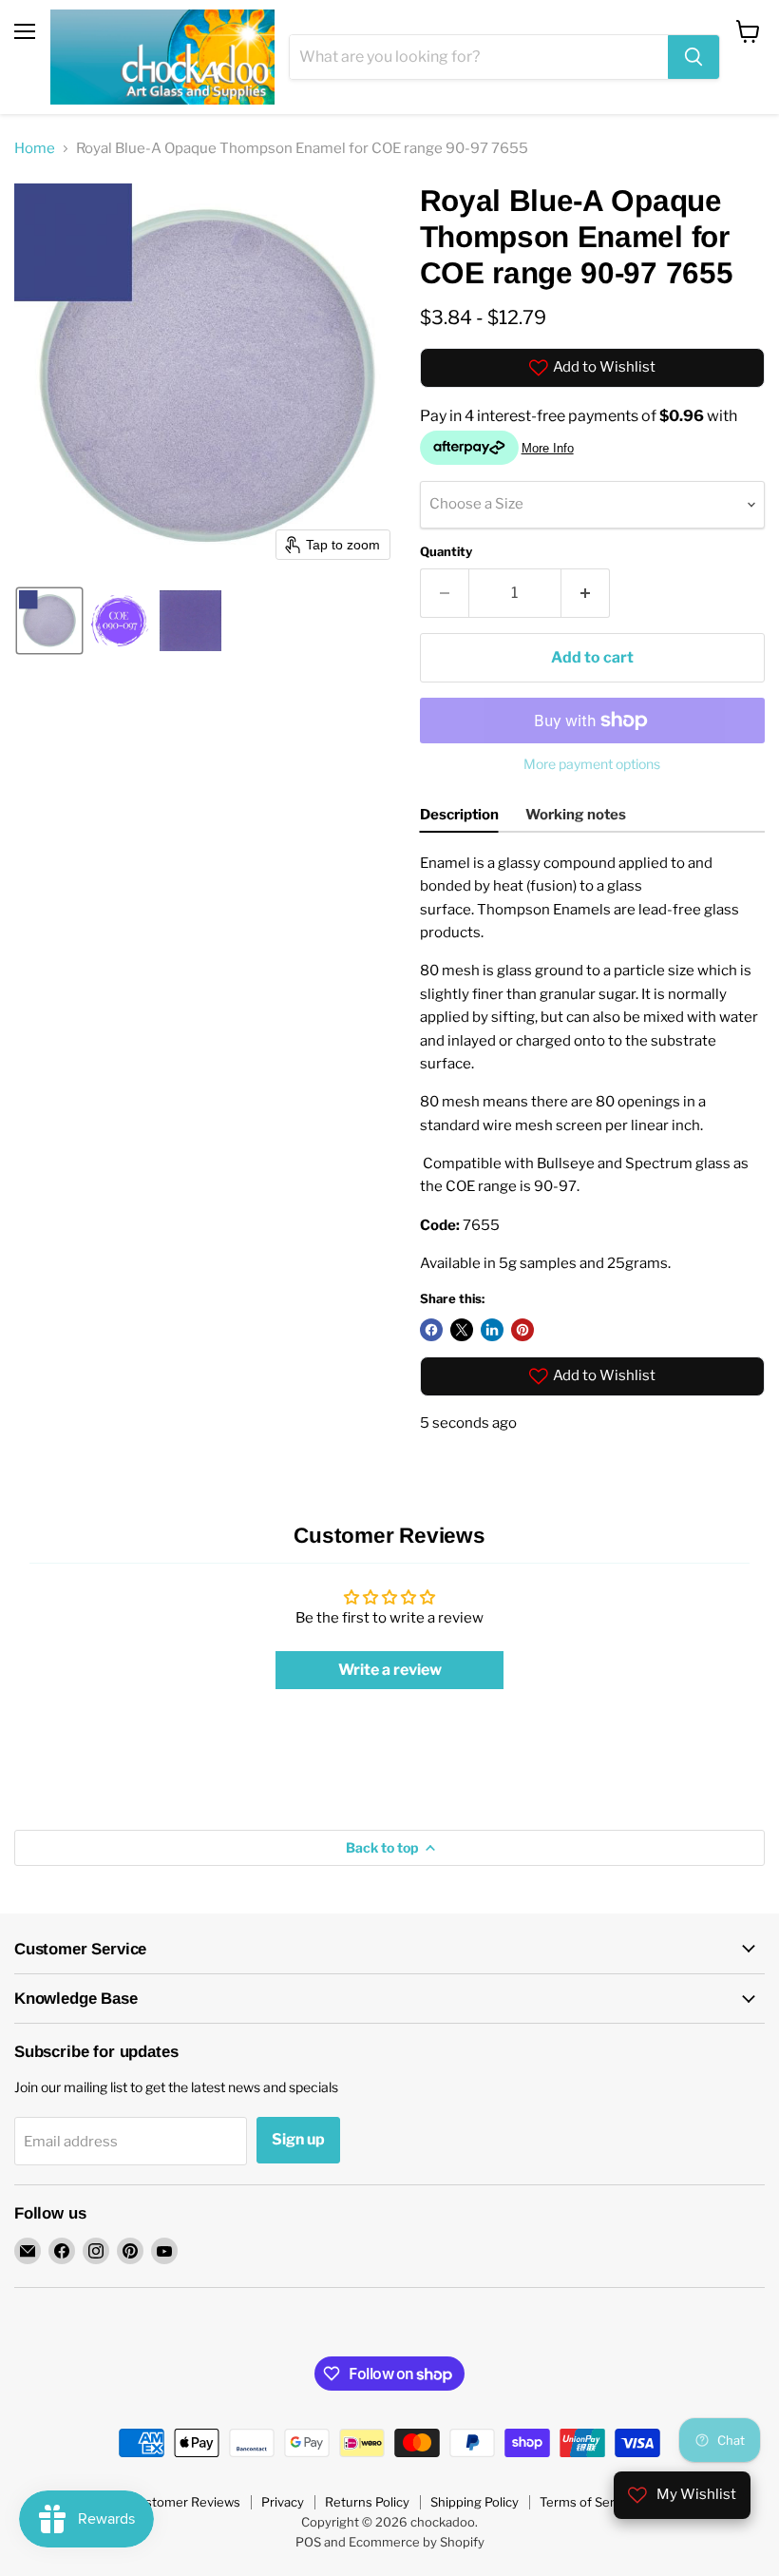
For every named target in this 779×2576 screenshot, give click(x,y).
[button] (49, 621)
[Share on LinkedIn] (492, 1330)
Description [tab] (459, 815)
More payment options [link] (592, 764)
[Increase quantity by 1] (586, 593)
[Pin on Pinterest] (522, 1330)
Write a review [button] (390, 1670)
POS (308, 2542)
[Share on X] (462, 1330)
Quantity (446, 552)
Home (35, 149)
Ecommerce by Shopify (417, 2542)
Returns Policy (367, 2502)
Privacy (283, 2502)
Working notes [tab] (576, 815)
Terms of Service (589, 2502)
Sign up (298, 2139)
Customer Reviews (185, 2502)
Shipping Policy (475, 2502)
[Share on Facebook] (431, 1330)
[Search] (693, 57)
